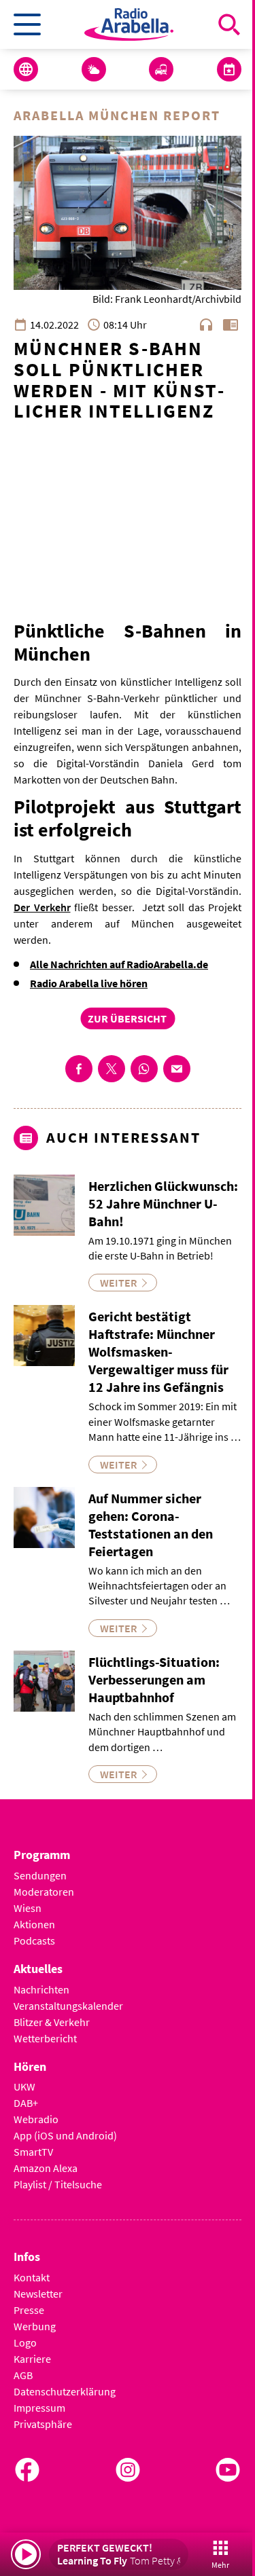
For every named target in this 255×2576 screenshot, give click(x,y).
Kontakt (32, 2277)
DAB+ (26, 2103)
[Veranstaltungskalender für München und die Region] (229, 69)
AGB (23, 2375)
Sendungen (40, 1875)
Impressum (39, 2408)
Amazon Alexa (46, 2168)
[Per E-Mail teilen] (177, 1069)
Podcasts (34, 1940)
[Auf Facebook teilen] (79, 1069)
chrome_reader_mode (231, 325)
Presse (29, 2310)
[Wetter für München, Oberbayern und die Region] (94, 69)
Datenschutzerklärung (65, 2391)
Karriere (32, 2359)
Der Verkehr (42, 907)
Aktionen (34, 1924)
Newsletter (38, 2294)
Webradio (36, 2119)
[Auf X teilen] (112, 1069)
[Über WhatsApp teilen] (144, 1069)
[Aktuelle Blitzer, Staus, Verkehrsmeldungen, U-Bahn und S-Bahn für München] (161, 69)
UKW (24, 2086)
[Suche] (229, 24)
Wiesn (28, 1908)
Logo (25, 2342)
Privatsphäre (43, 2424)
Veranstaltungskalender (68, 2006)
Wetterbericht (45, 2038)
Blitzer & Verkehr (52, 2022)
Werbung (35, 2326)
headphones (206, 325)
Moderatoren (44, 1892)
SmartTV (33, 2152)
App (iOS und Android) (65, 2135)
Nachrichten (41, 1989)
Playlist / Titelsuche (58, 2184)
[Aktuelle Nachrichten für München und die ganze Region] (26, 69)
